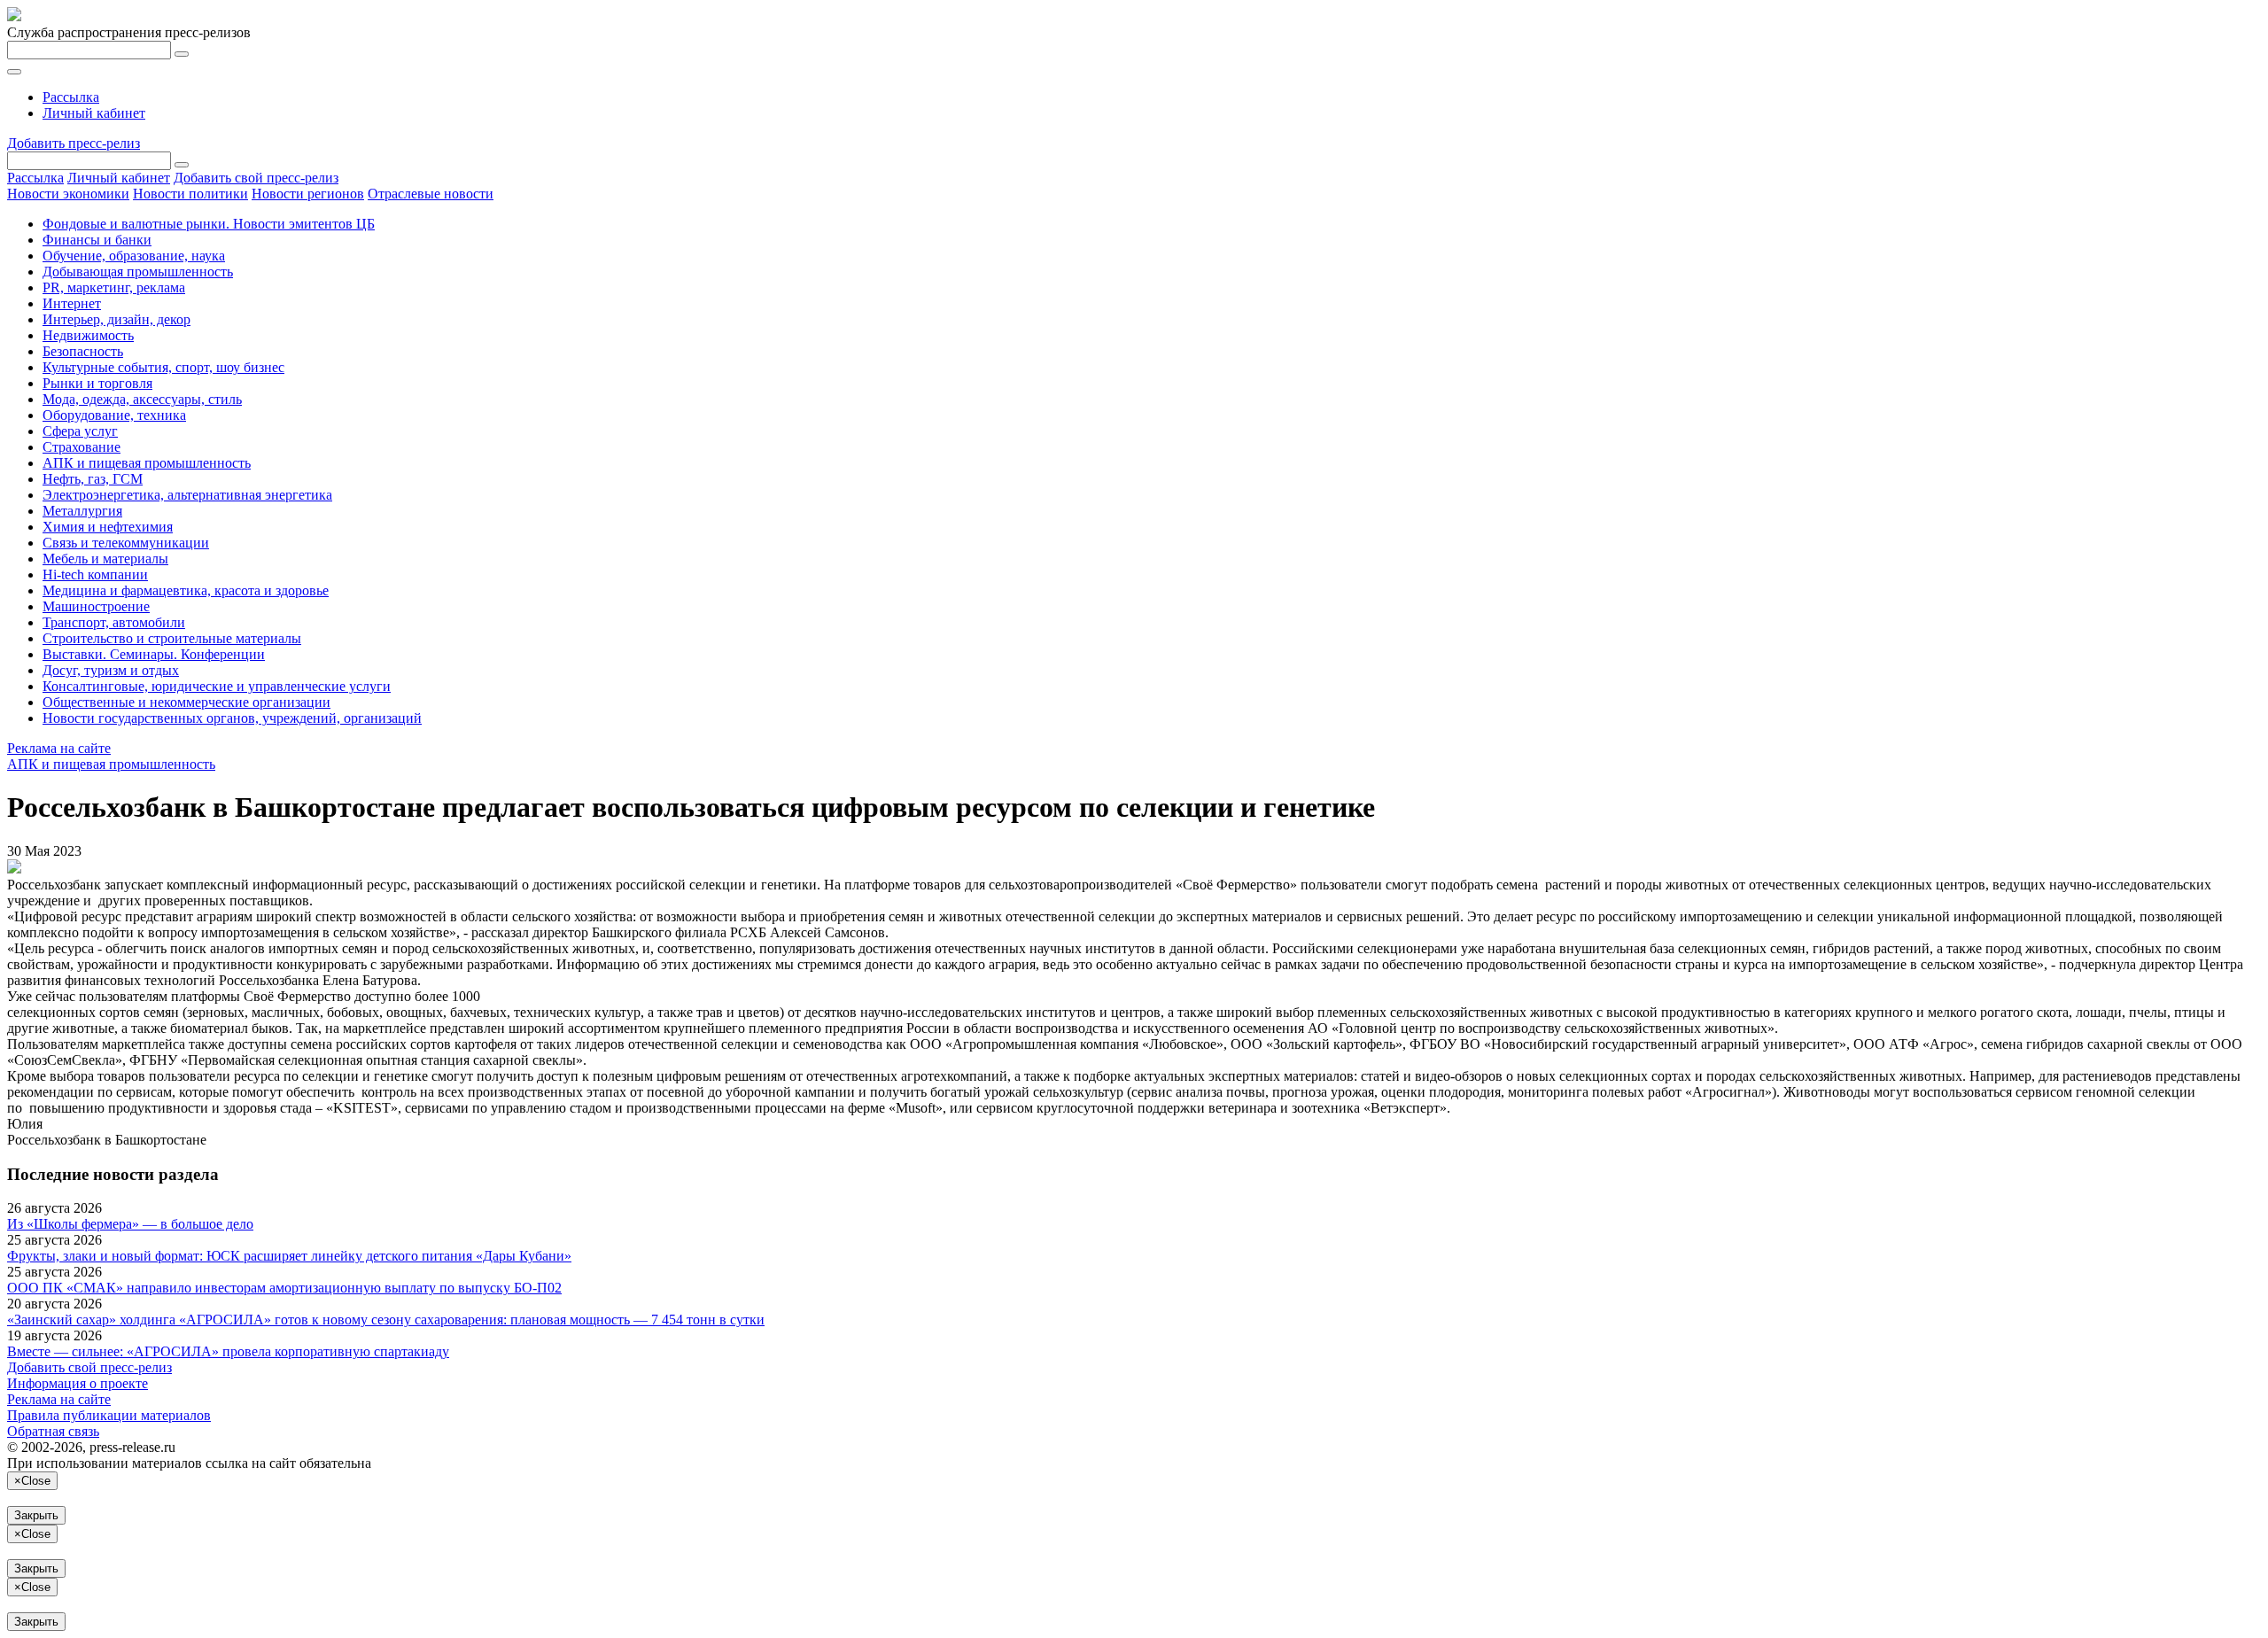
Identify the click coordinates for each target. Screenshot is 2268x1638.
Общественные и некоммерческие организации (186, 702)
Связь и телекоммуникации (126, 543)
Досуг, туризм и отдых (111, 670)
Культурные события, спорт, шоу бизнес (163, 367)
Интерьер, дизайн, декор (117, 319)
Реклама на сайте (59, 748)
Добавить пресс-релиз (74, 143)
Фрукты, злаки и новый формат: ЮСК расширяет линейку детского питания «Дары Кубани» (289, 1256)
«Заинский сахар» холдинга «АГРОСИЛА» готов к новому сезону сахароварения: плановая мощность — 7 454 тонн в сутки (386, 1320)
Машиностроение (96, 606)
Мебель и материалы (105, 559)
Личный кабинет (94, 113)
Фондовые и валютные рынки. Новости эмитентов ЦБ (209, 224)
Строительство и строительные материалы (172, 638)
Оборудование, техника (114, 415)
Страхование (82, 447)
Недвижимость (88, 335)
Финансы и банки (97, 240)
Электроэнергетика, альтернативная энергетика (187, 495)
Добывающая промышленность (138, 272)
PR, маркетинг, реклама (114, 287)
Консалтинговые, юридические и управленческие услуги (217, 686)
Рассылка (71, 97)
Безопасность (83, 351)
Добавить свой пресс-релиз (256, 178)
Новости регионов (308, 194)
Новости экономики (68, 194)
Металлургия (82, 511)
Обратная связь (53, 1431)
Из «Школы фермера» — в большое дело (130, 1224)
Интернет (72, 303)
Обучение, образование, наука (134, 256)
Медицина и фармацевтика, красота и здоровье (186, 590)
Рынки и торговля (97, 383)
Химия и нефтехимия (108, 527)
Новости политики (190, 194)
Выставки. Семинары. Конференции (154, 654)
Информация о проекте (78, 1383)
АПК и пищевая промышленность (147, 463)
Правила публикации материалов (109, 1415)
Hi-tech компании (95, 574)
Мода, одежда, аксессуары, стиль (142, 399)
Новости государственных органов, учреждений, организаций (232, 718)
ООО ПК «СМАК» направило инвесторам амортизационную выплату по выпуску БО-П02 (284, 1288)
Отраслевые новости (431, 194)
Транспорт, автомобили (114, 622)
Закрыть (36, 1515)
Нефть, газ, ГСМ (93, 479)
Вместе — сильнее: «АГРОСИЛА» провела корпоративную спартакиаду (228, 1351)
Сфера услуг (80, 431)
